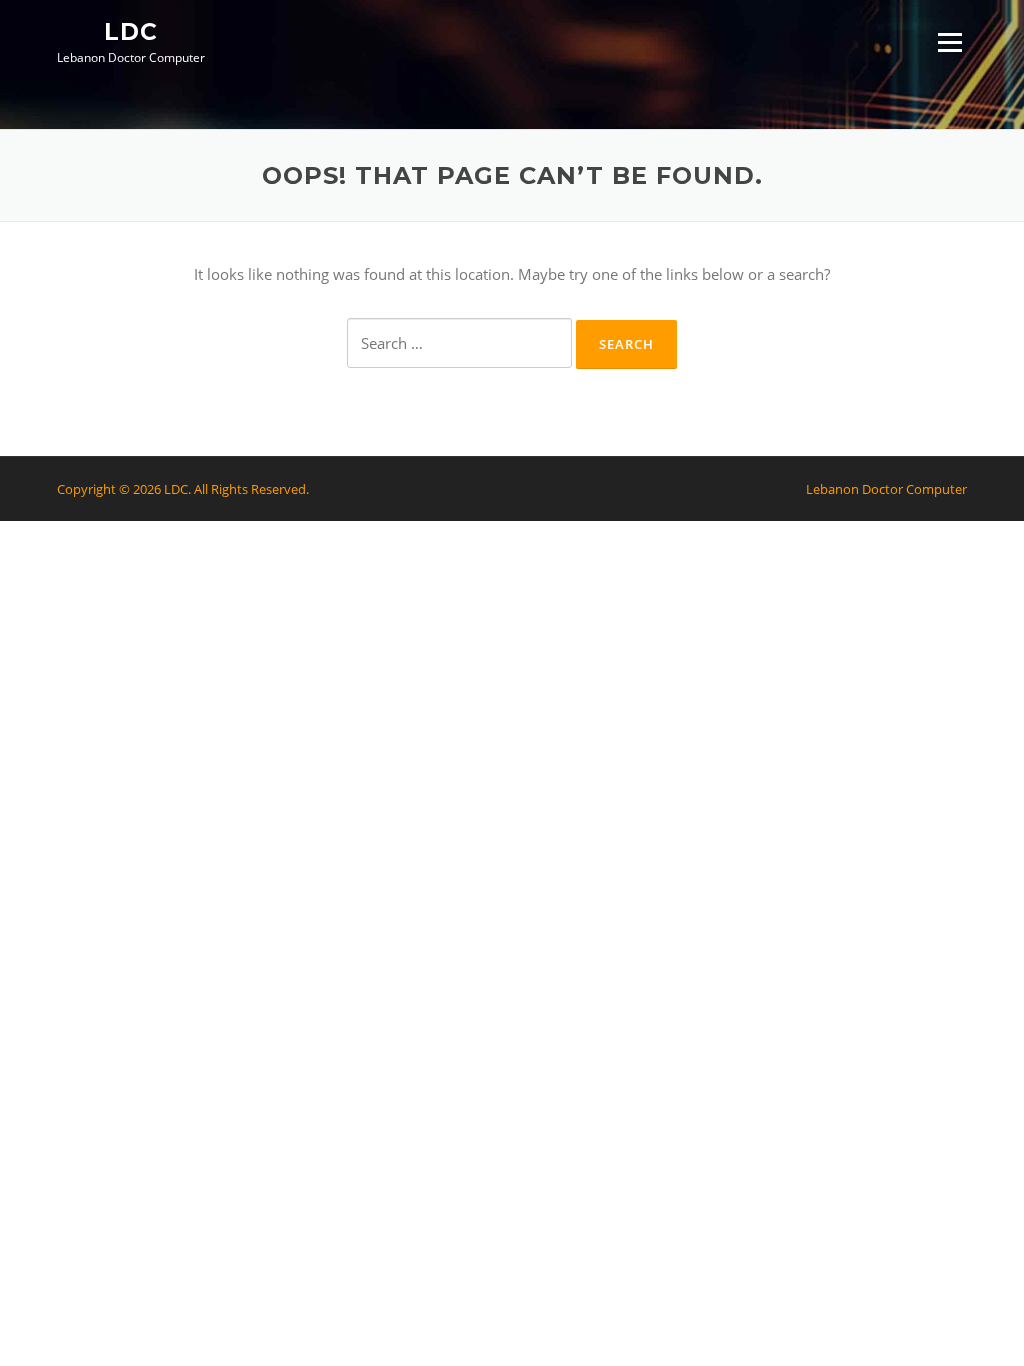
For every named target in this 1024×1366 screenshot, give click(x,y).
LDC (131, 31)
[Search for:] (459, 343)
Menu (949, 42)
